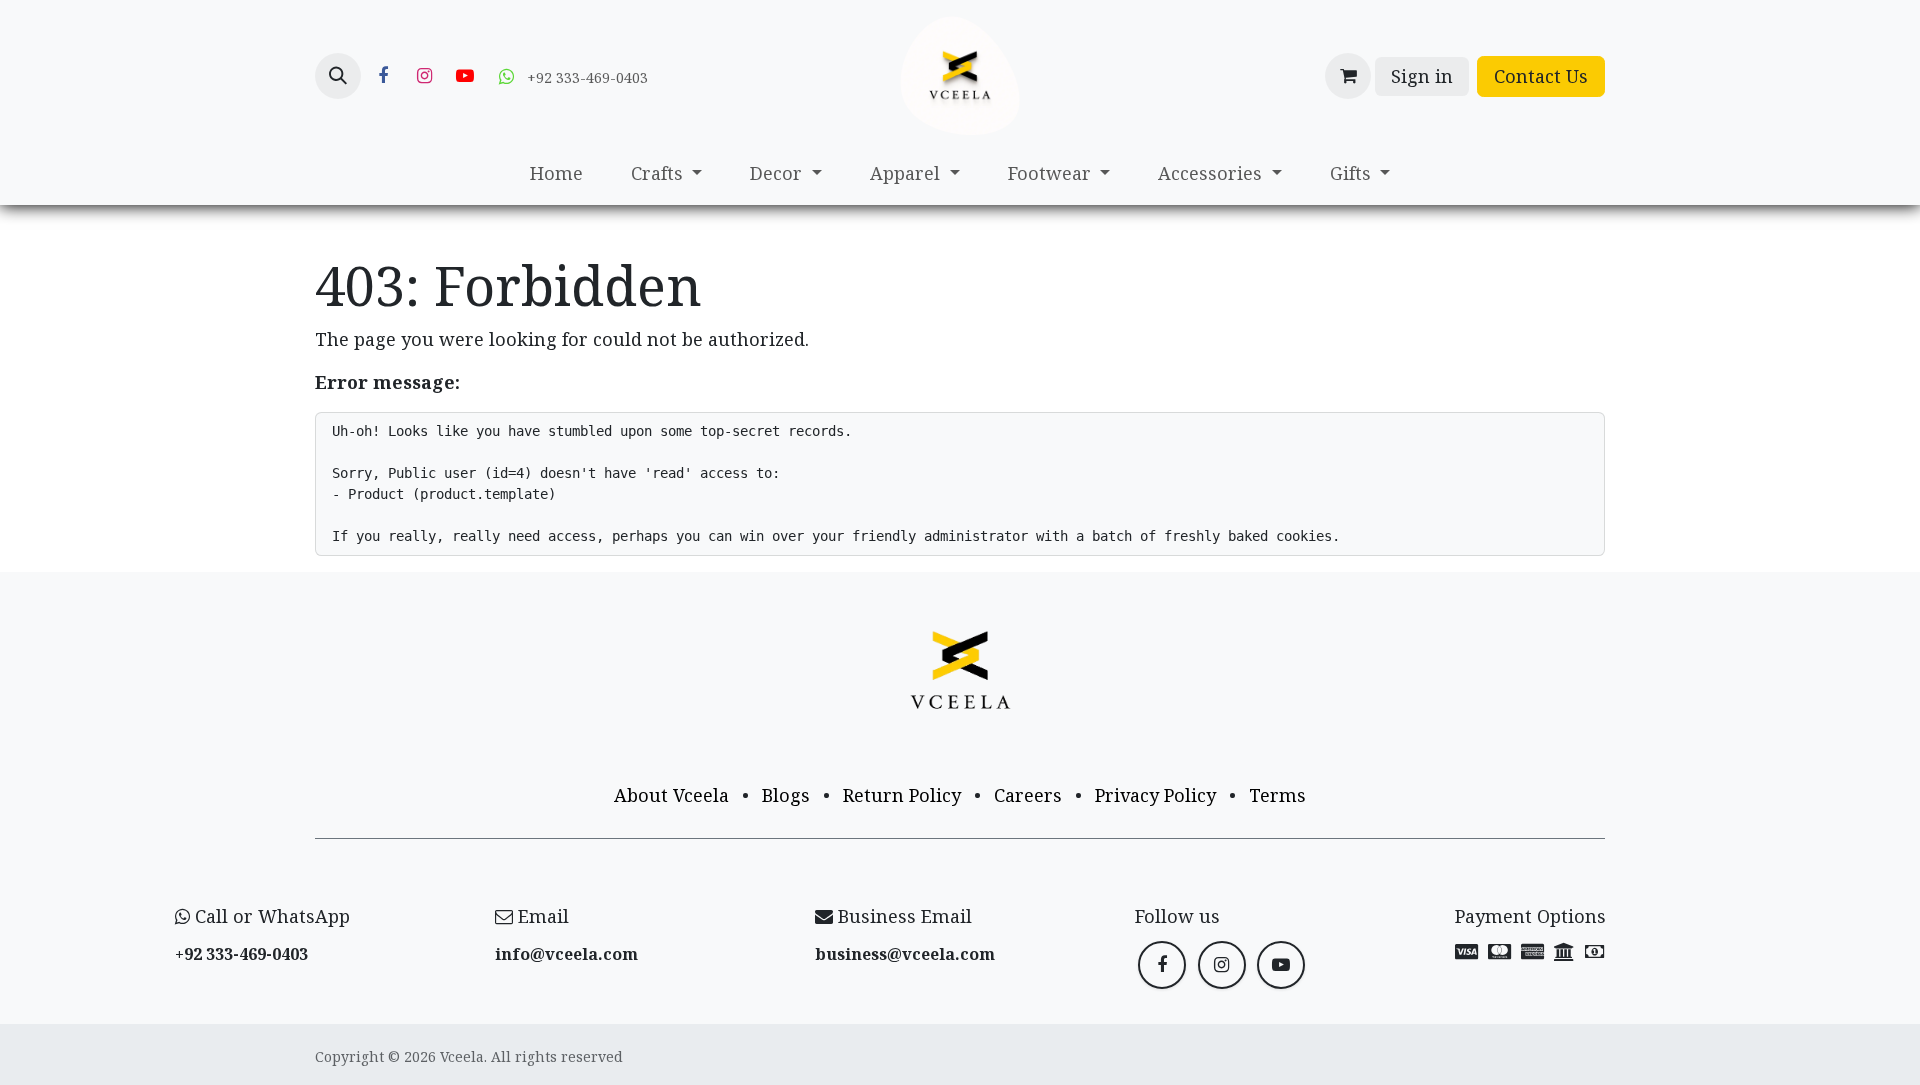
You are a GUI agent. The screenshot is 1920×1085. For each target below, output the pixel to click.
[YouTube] (465, 76)
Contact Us (1541, 76)
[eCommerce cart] (1348, 76)
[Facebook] (383, 76)
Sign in (1422, 76)
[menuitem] (556, 173)
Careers (1028, 795)
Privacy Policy (1155, 795)
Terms (1277, 795)
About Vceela (671, 795)
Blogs (786, 795)
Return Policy (902, 795)
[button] (338, 76)
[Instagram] (424, 76)
